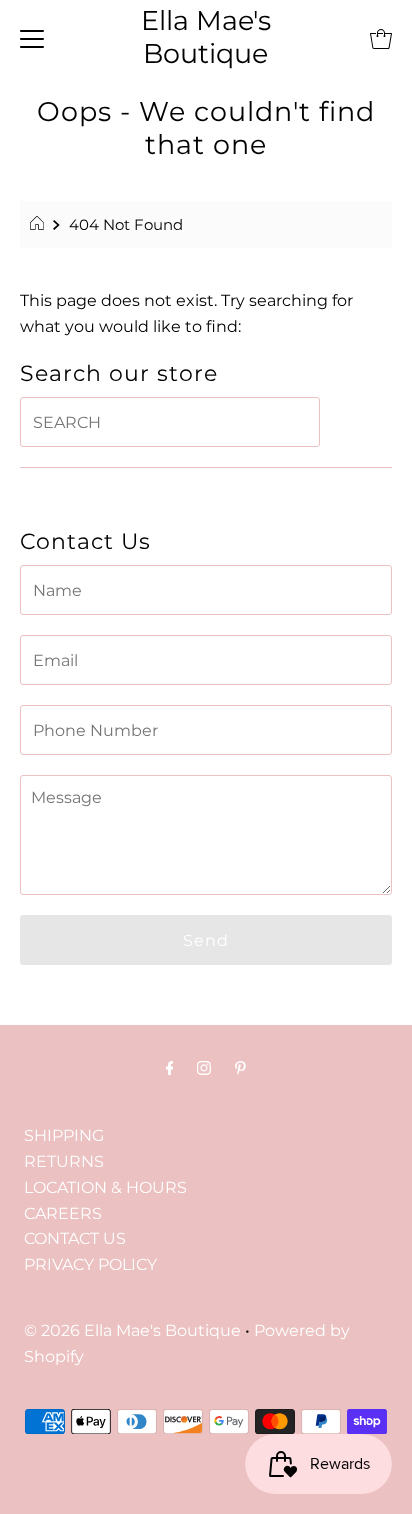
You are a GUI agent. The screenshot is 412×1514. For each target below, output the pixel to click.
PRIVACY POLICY (90, 1264)
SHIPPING (64, 1135)
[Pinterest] (240, 1068)
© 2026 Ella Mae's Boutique (132, 1330)
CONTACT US (75, 1238)
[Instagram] (204, 1068)
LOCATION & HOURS (105, 1187)
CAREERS (63, 1213)
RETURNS (64, 1161)
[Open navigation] (32, 38)
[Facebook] (170, 1068)
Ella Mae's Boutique (206, 37)
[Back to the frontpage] (39, 225)
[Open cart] (381, 38)
